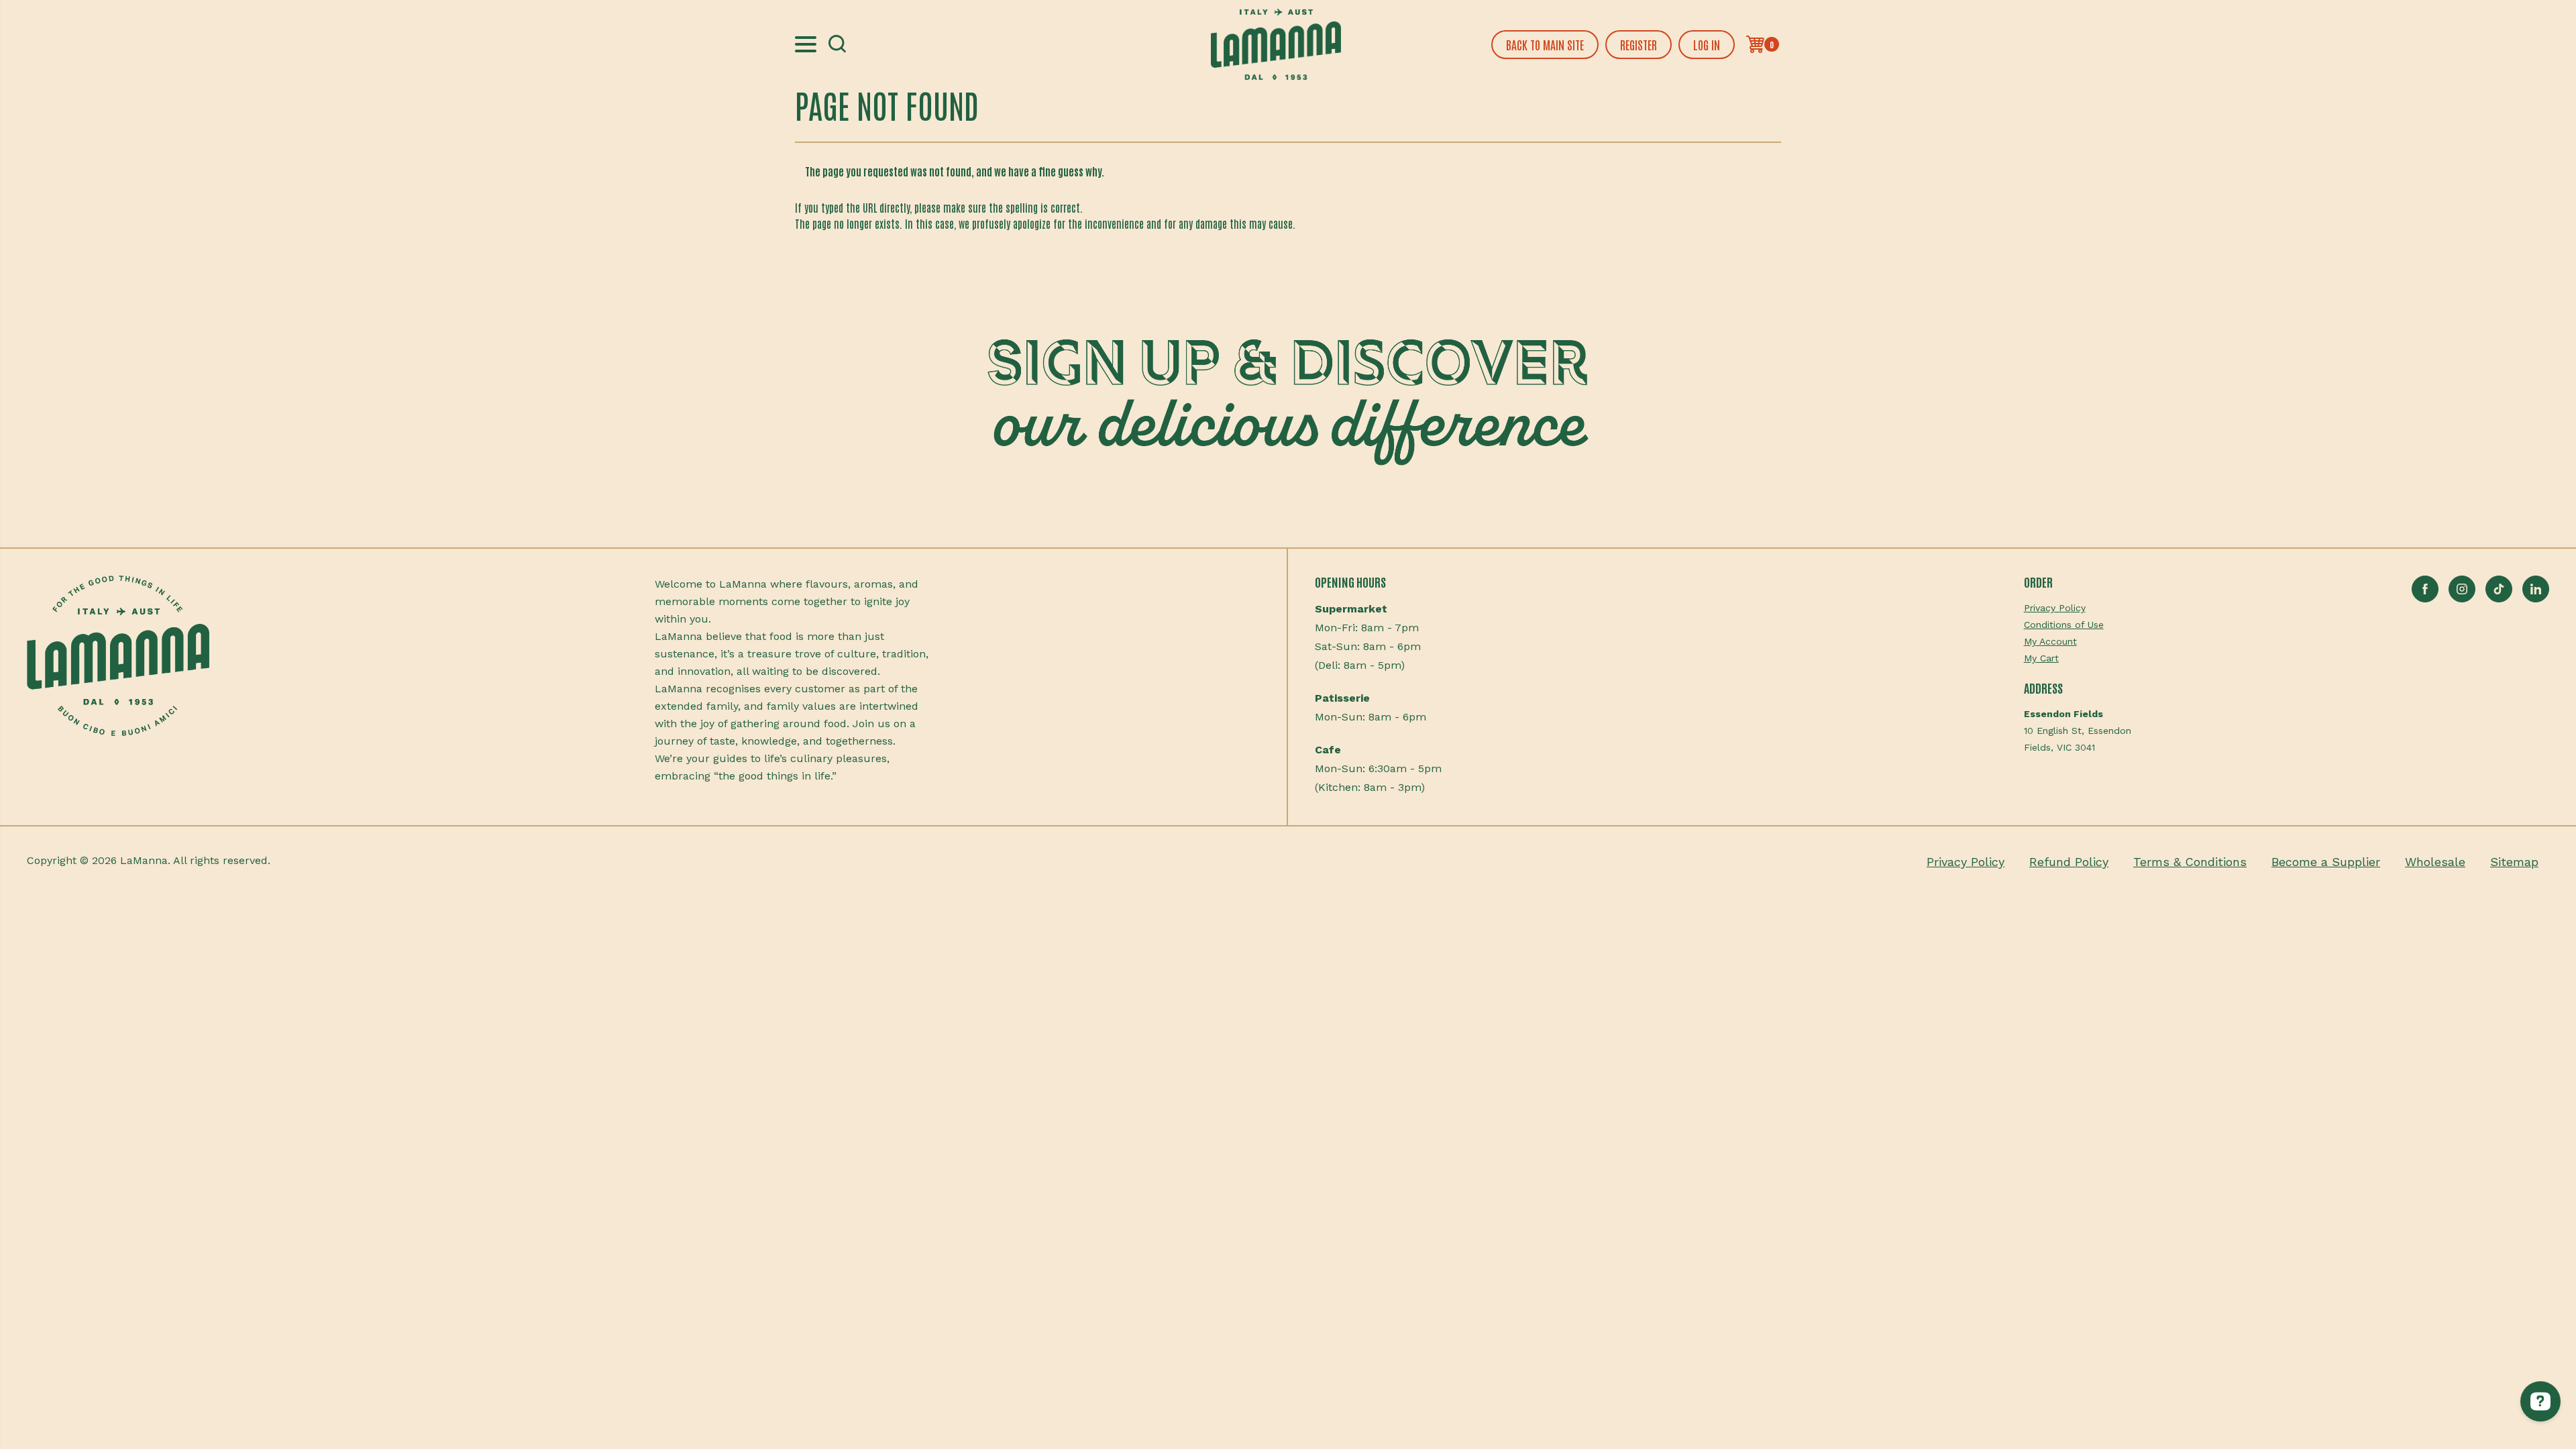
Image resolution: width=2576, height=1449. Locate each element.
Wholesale (2435, 862)
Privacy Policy (2055, 608)
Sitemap (2514, 862)
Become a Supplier (2326, 862)
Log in (1707, 44)
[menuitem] (2078, 608)
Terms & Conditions (2190, 862)
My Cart (2041, 658)
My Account (2050, 641)
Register (1639, 44)
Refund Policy (2069, 862)
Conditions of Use (2064, 625)
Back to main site (1545, 44)
